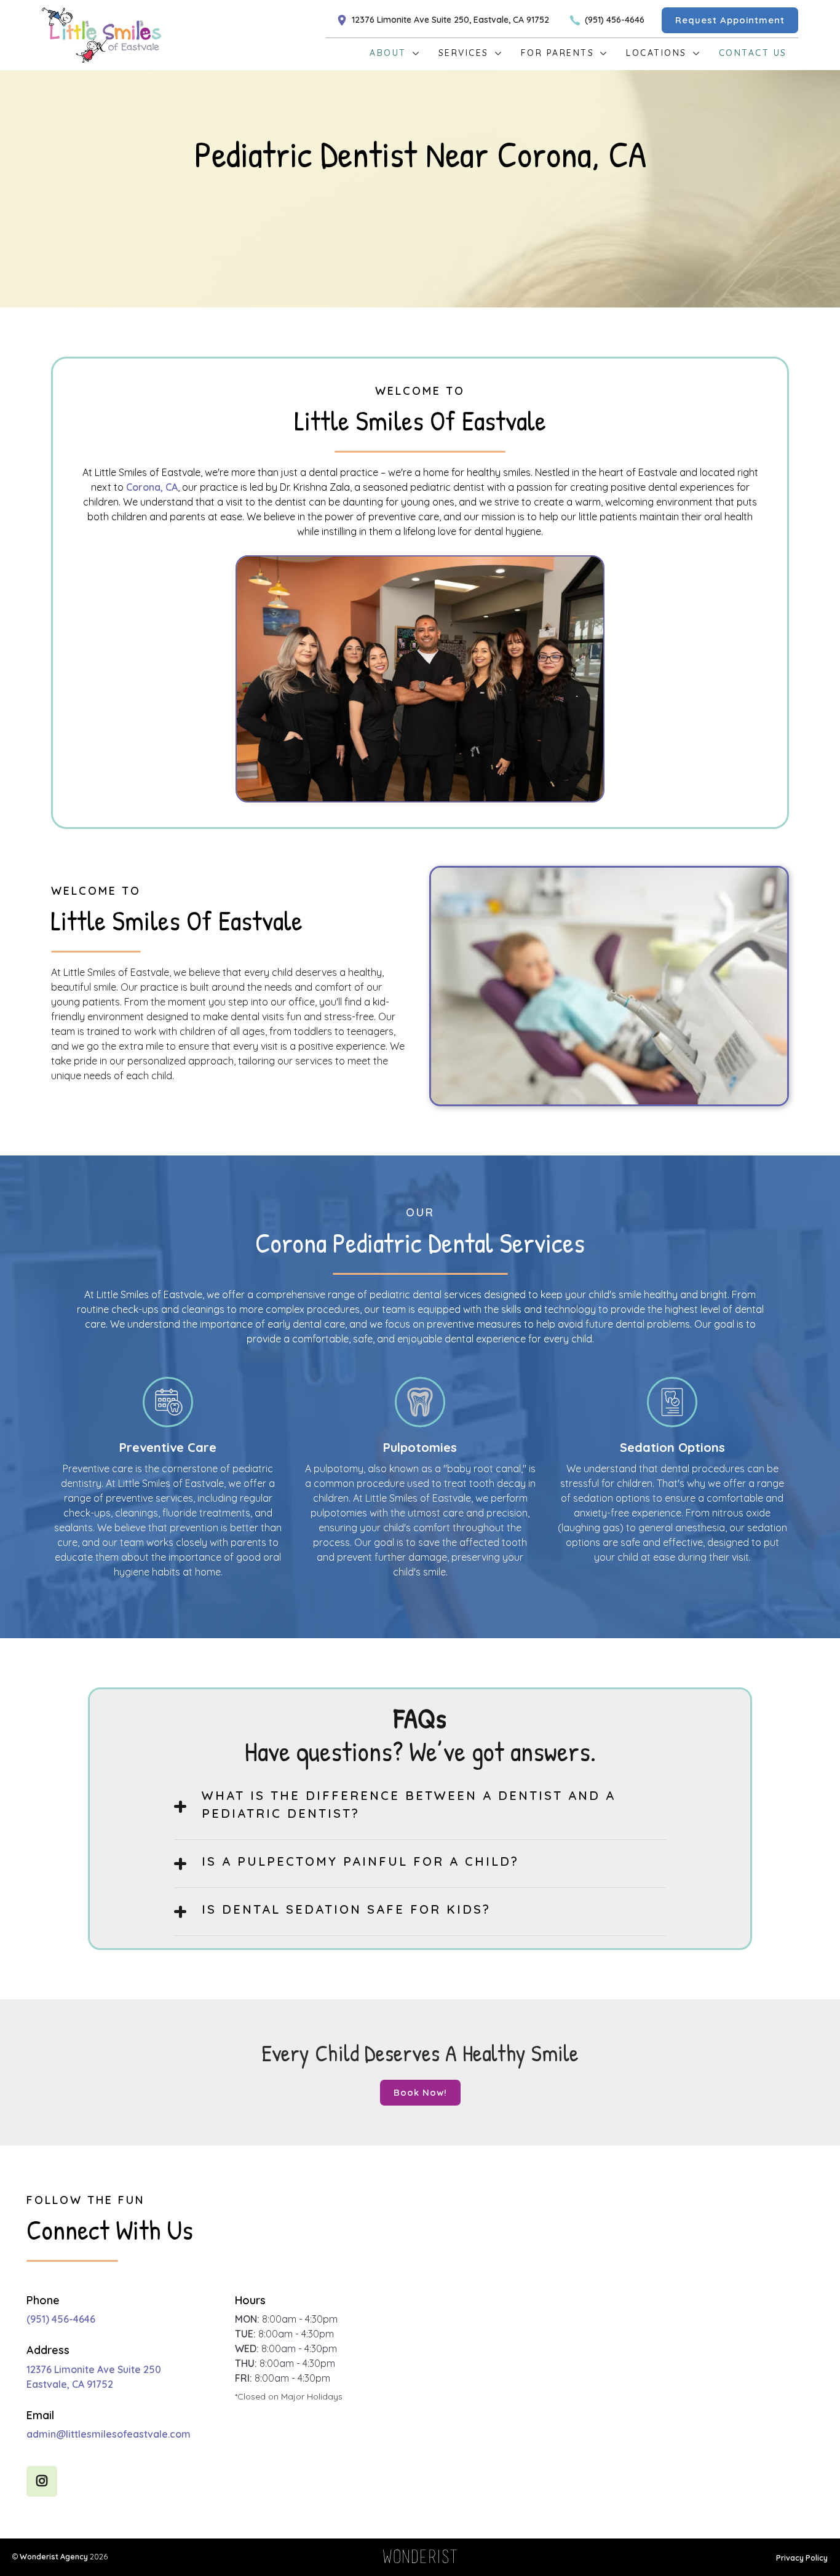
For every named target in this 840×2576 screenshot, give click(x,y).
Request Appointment (730, 20)
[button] (389, 54)
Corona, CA (152, 487)
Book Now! (420, 2092)
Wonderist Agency (54, 2556)
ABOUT (388, 53)
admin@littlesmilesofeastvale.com (109, 2434)
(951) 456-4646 (61, 2319)
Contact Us (753, 53)
